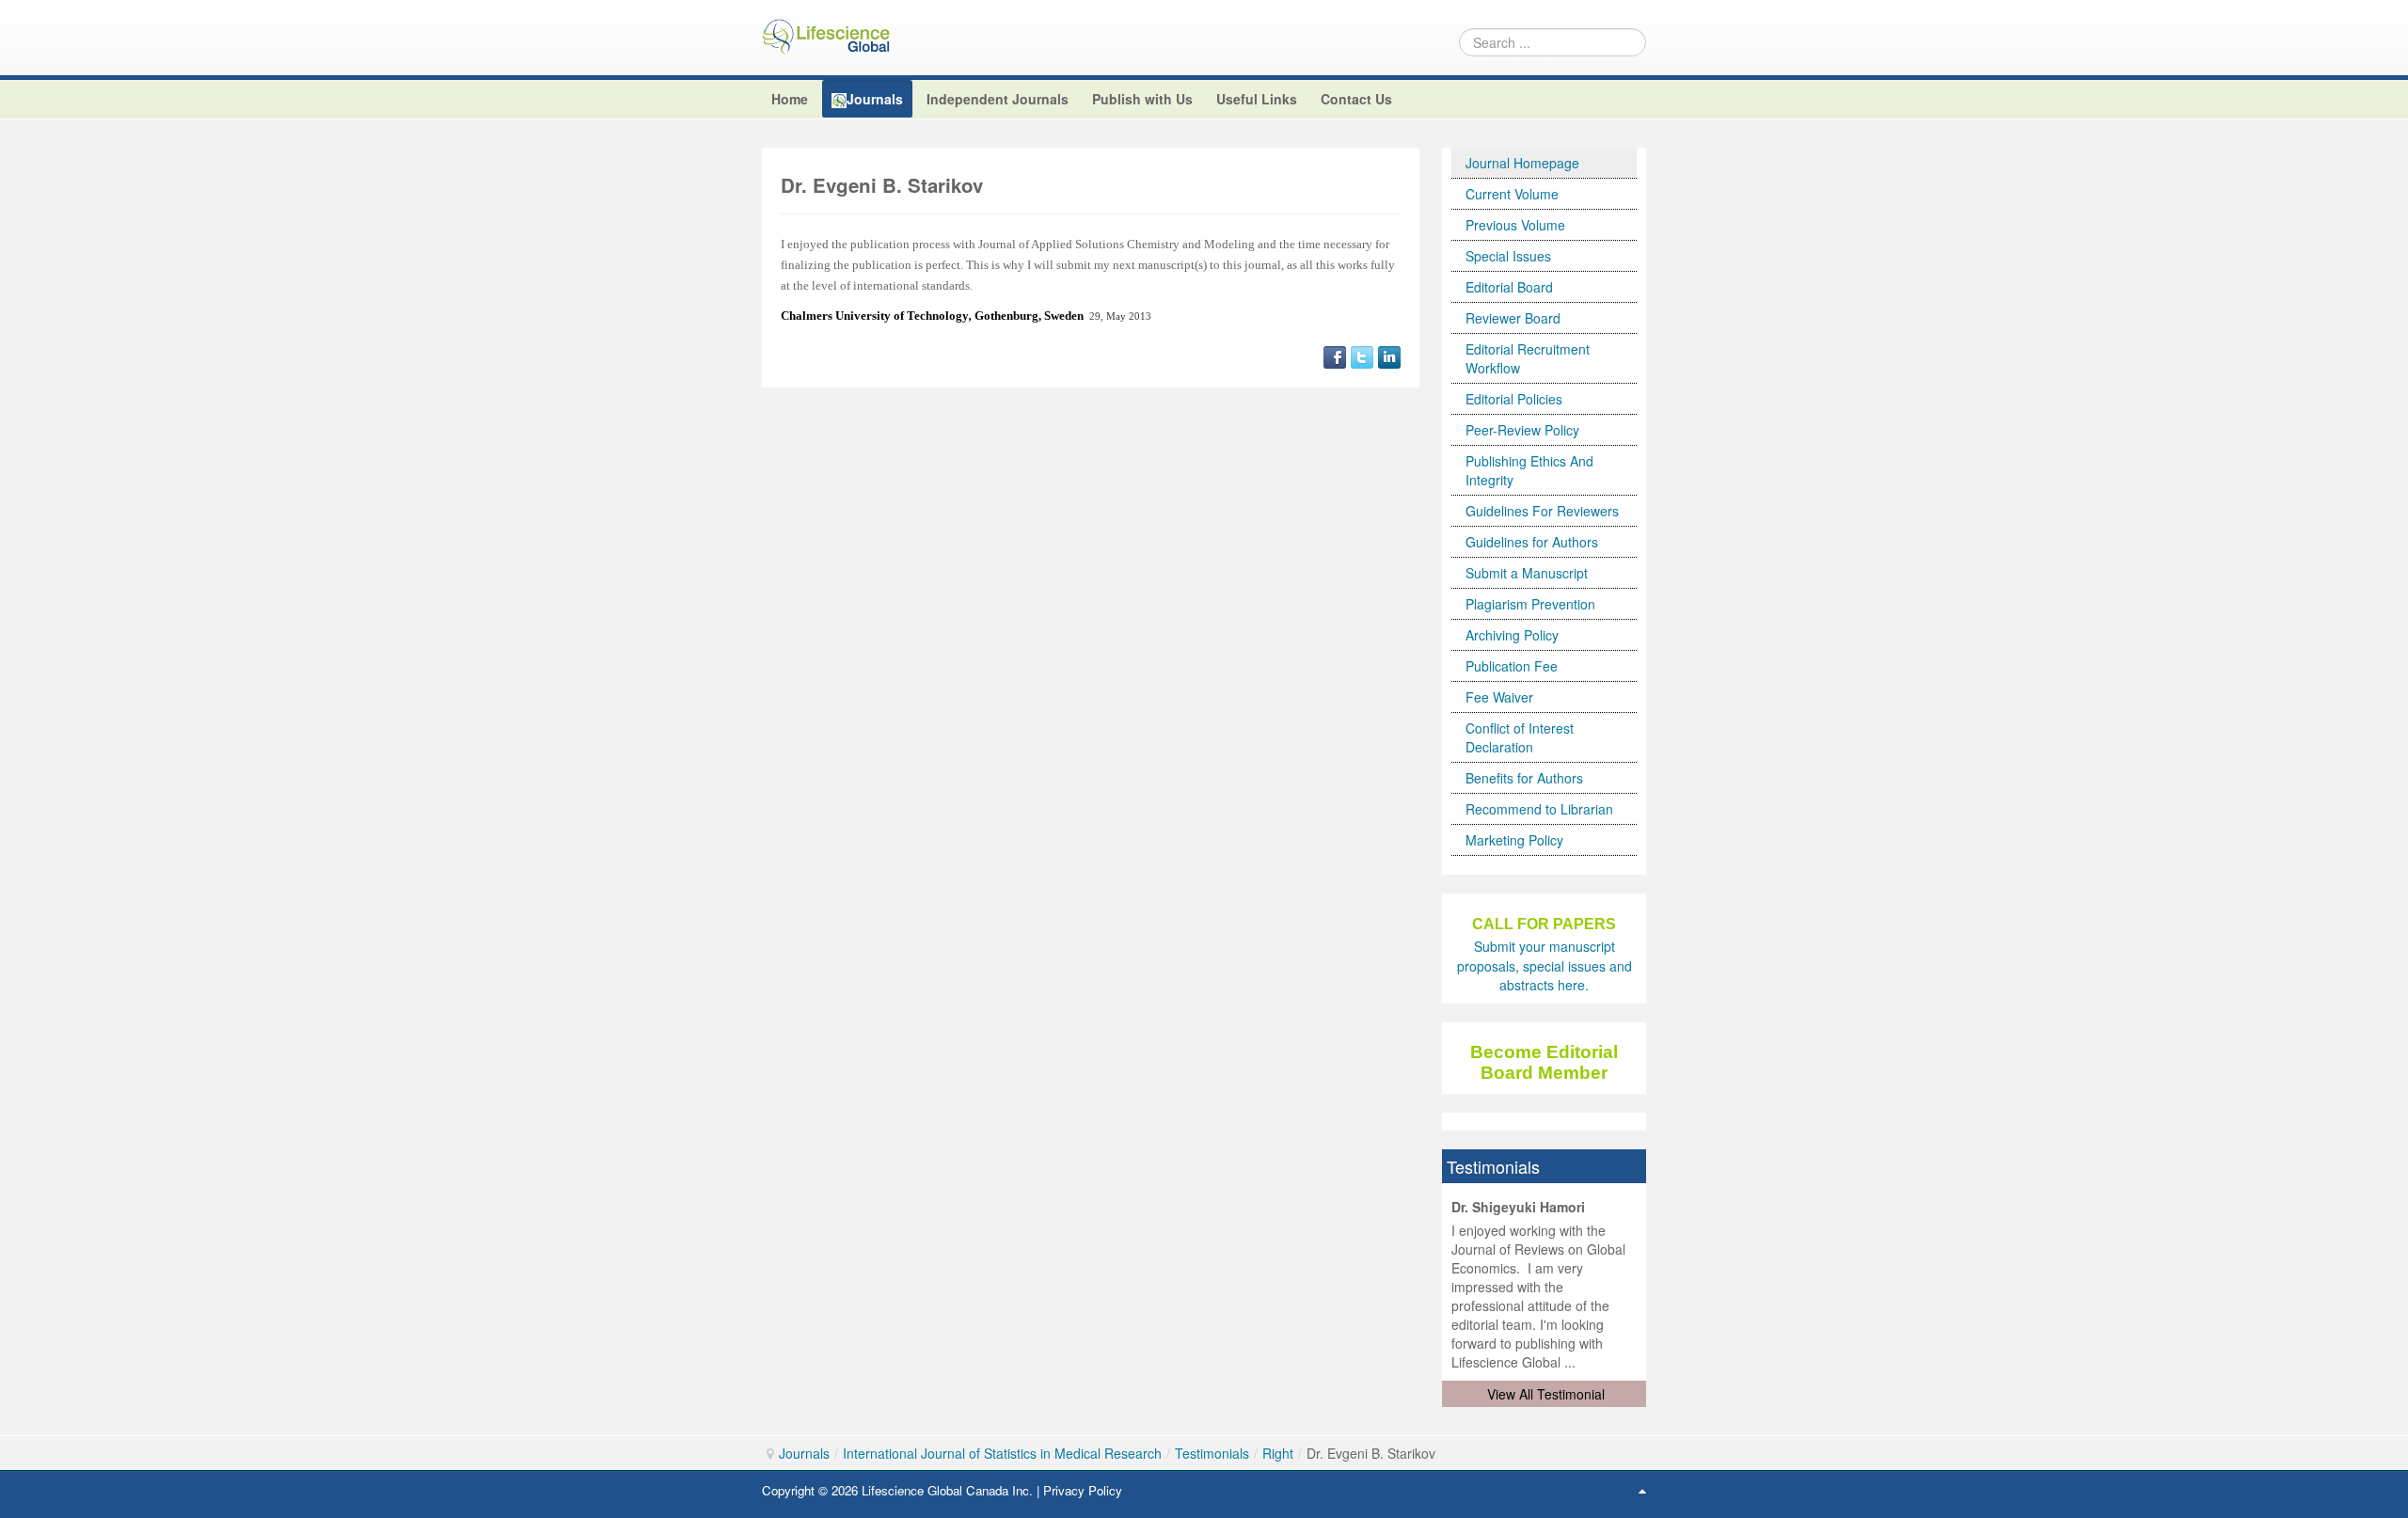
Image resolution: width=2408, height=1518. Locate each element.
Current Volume (1512, 194)
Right (1278, 1453)
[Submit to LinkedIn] (1389, 355)
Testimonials (1212, 1453)
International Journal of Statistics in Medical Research (1002, 1453)
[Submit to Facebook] (1335, 355)
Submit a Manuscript (1527, 573)
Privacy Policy (1083, 1490)
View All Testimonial (1546, 1394)
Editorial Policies (1514, 399)
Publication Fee (1512, 666)
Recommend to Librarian (1539, 809)
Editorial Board (1509, 287)
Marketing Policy (1514, 840)
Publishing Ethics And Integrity (1529, 470)
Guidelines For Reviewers (1542, 511)
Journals (804, 1453)
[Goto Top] (1642, 1490)
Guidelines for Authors (1532, 542)
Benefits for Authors (1524, 778)
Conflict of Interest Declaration (1520, 737)
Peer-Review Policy (1522, 430)
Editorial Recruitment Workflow (1528, 358)
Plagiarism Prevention (1530, 604)
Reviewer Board (1513, 318)
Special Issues (1508, 256)
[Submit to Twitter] (1362, 355)
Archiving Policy (1512, 635)
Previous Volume (1515, 225)
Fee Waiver (1499, 697)
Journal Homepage (1522, 163)
